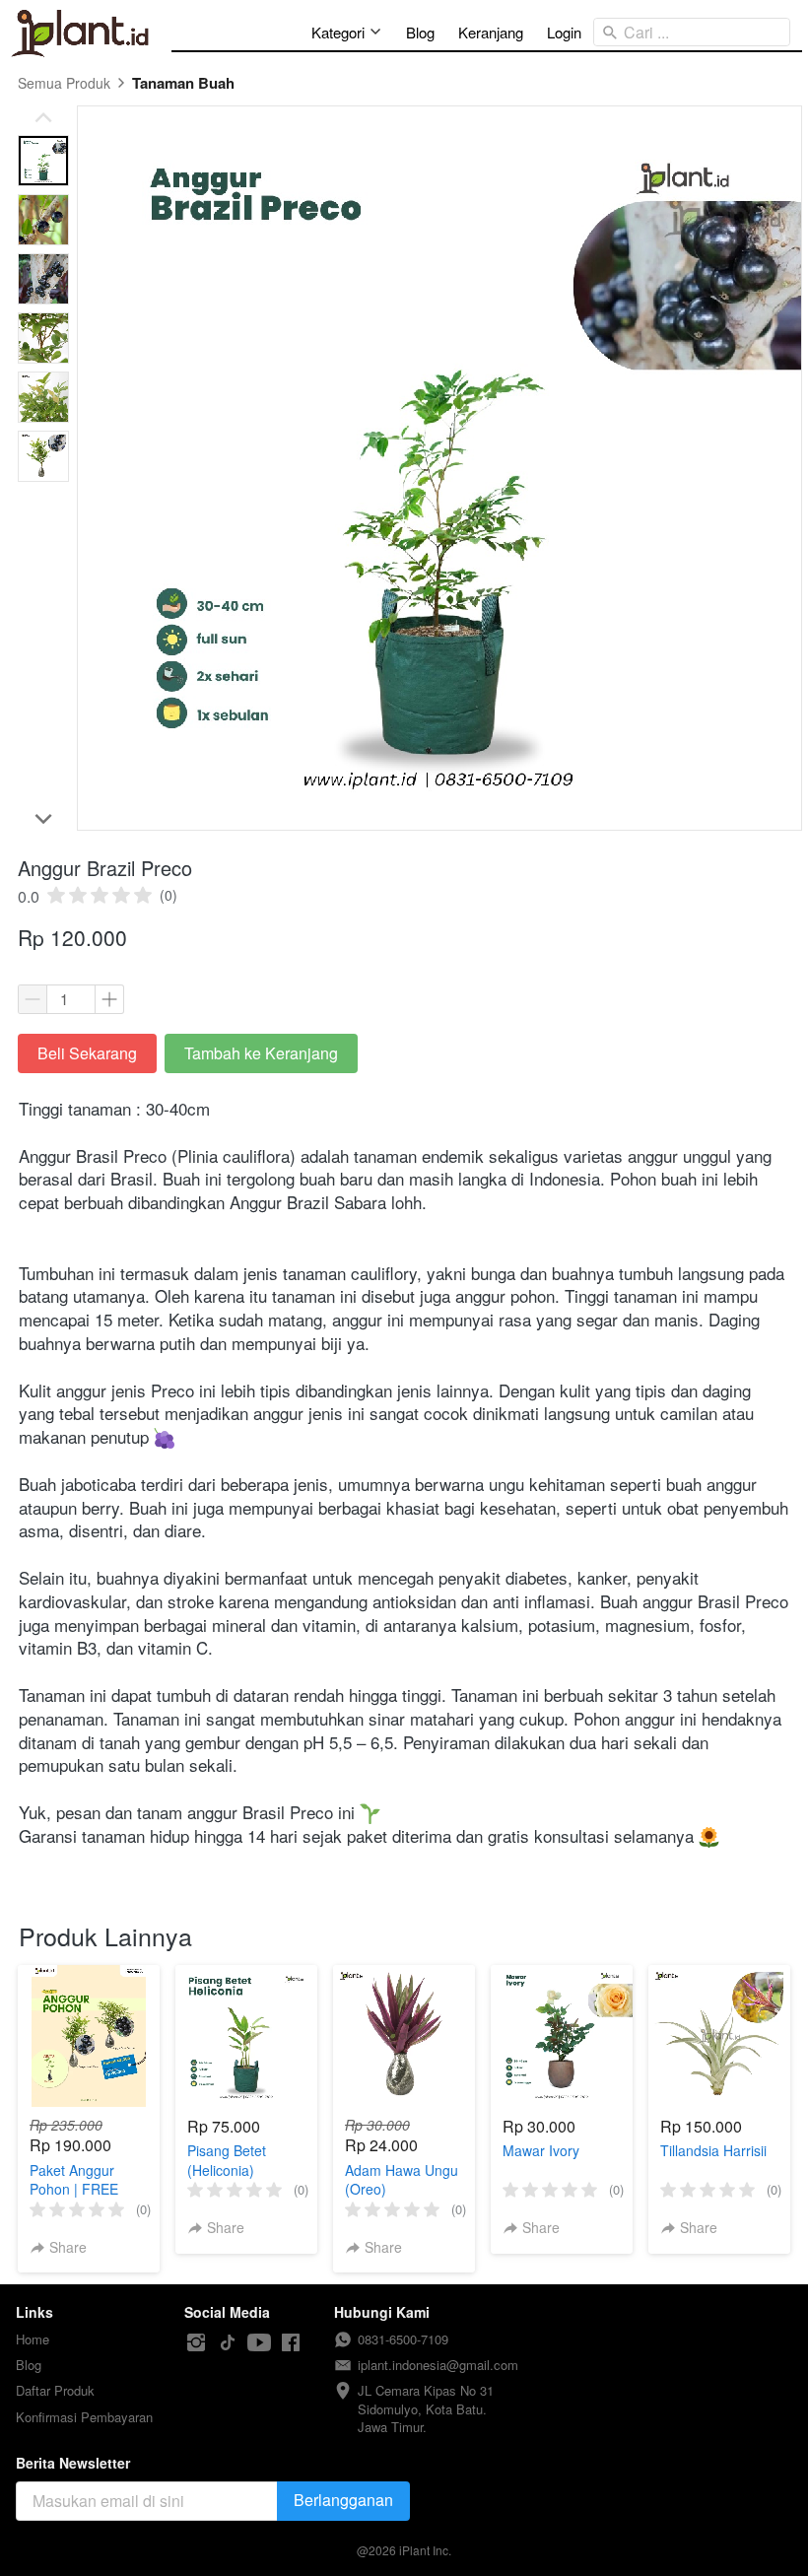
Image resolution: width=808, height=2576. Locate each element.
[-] (196, 2343)
